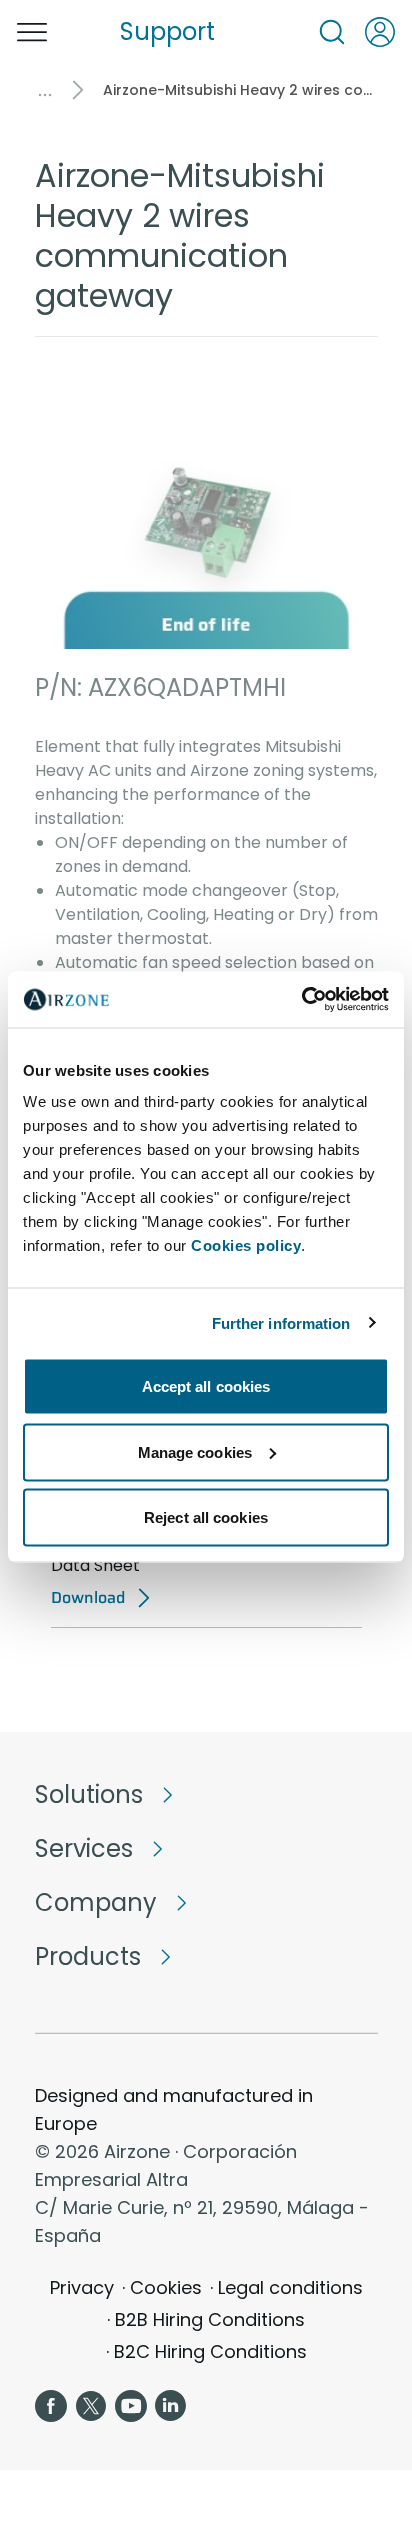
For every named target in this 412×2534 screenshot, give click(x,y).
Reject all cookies (206, 1517)
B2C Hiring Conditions (210, 2351)
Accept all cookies (206, 1386)
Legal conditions (290, 2287)
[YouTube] (131, 2406)
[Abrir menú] (32, 32)
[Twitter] (91, 2406)
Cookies (166, 2287)
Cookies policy (246, 1245)
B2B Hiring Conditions (210, 2319)
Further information (281, 1322)
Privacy (82, 2287)
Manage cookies (195, 1451)
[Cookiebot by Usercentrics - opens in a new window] (301, 1000)
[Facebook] (51, 2406)
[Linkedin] (171, 2406)
